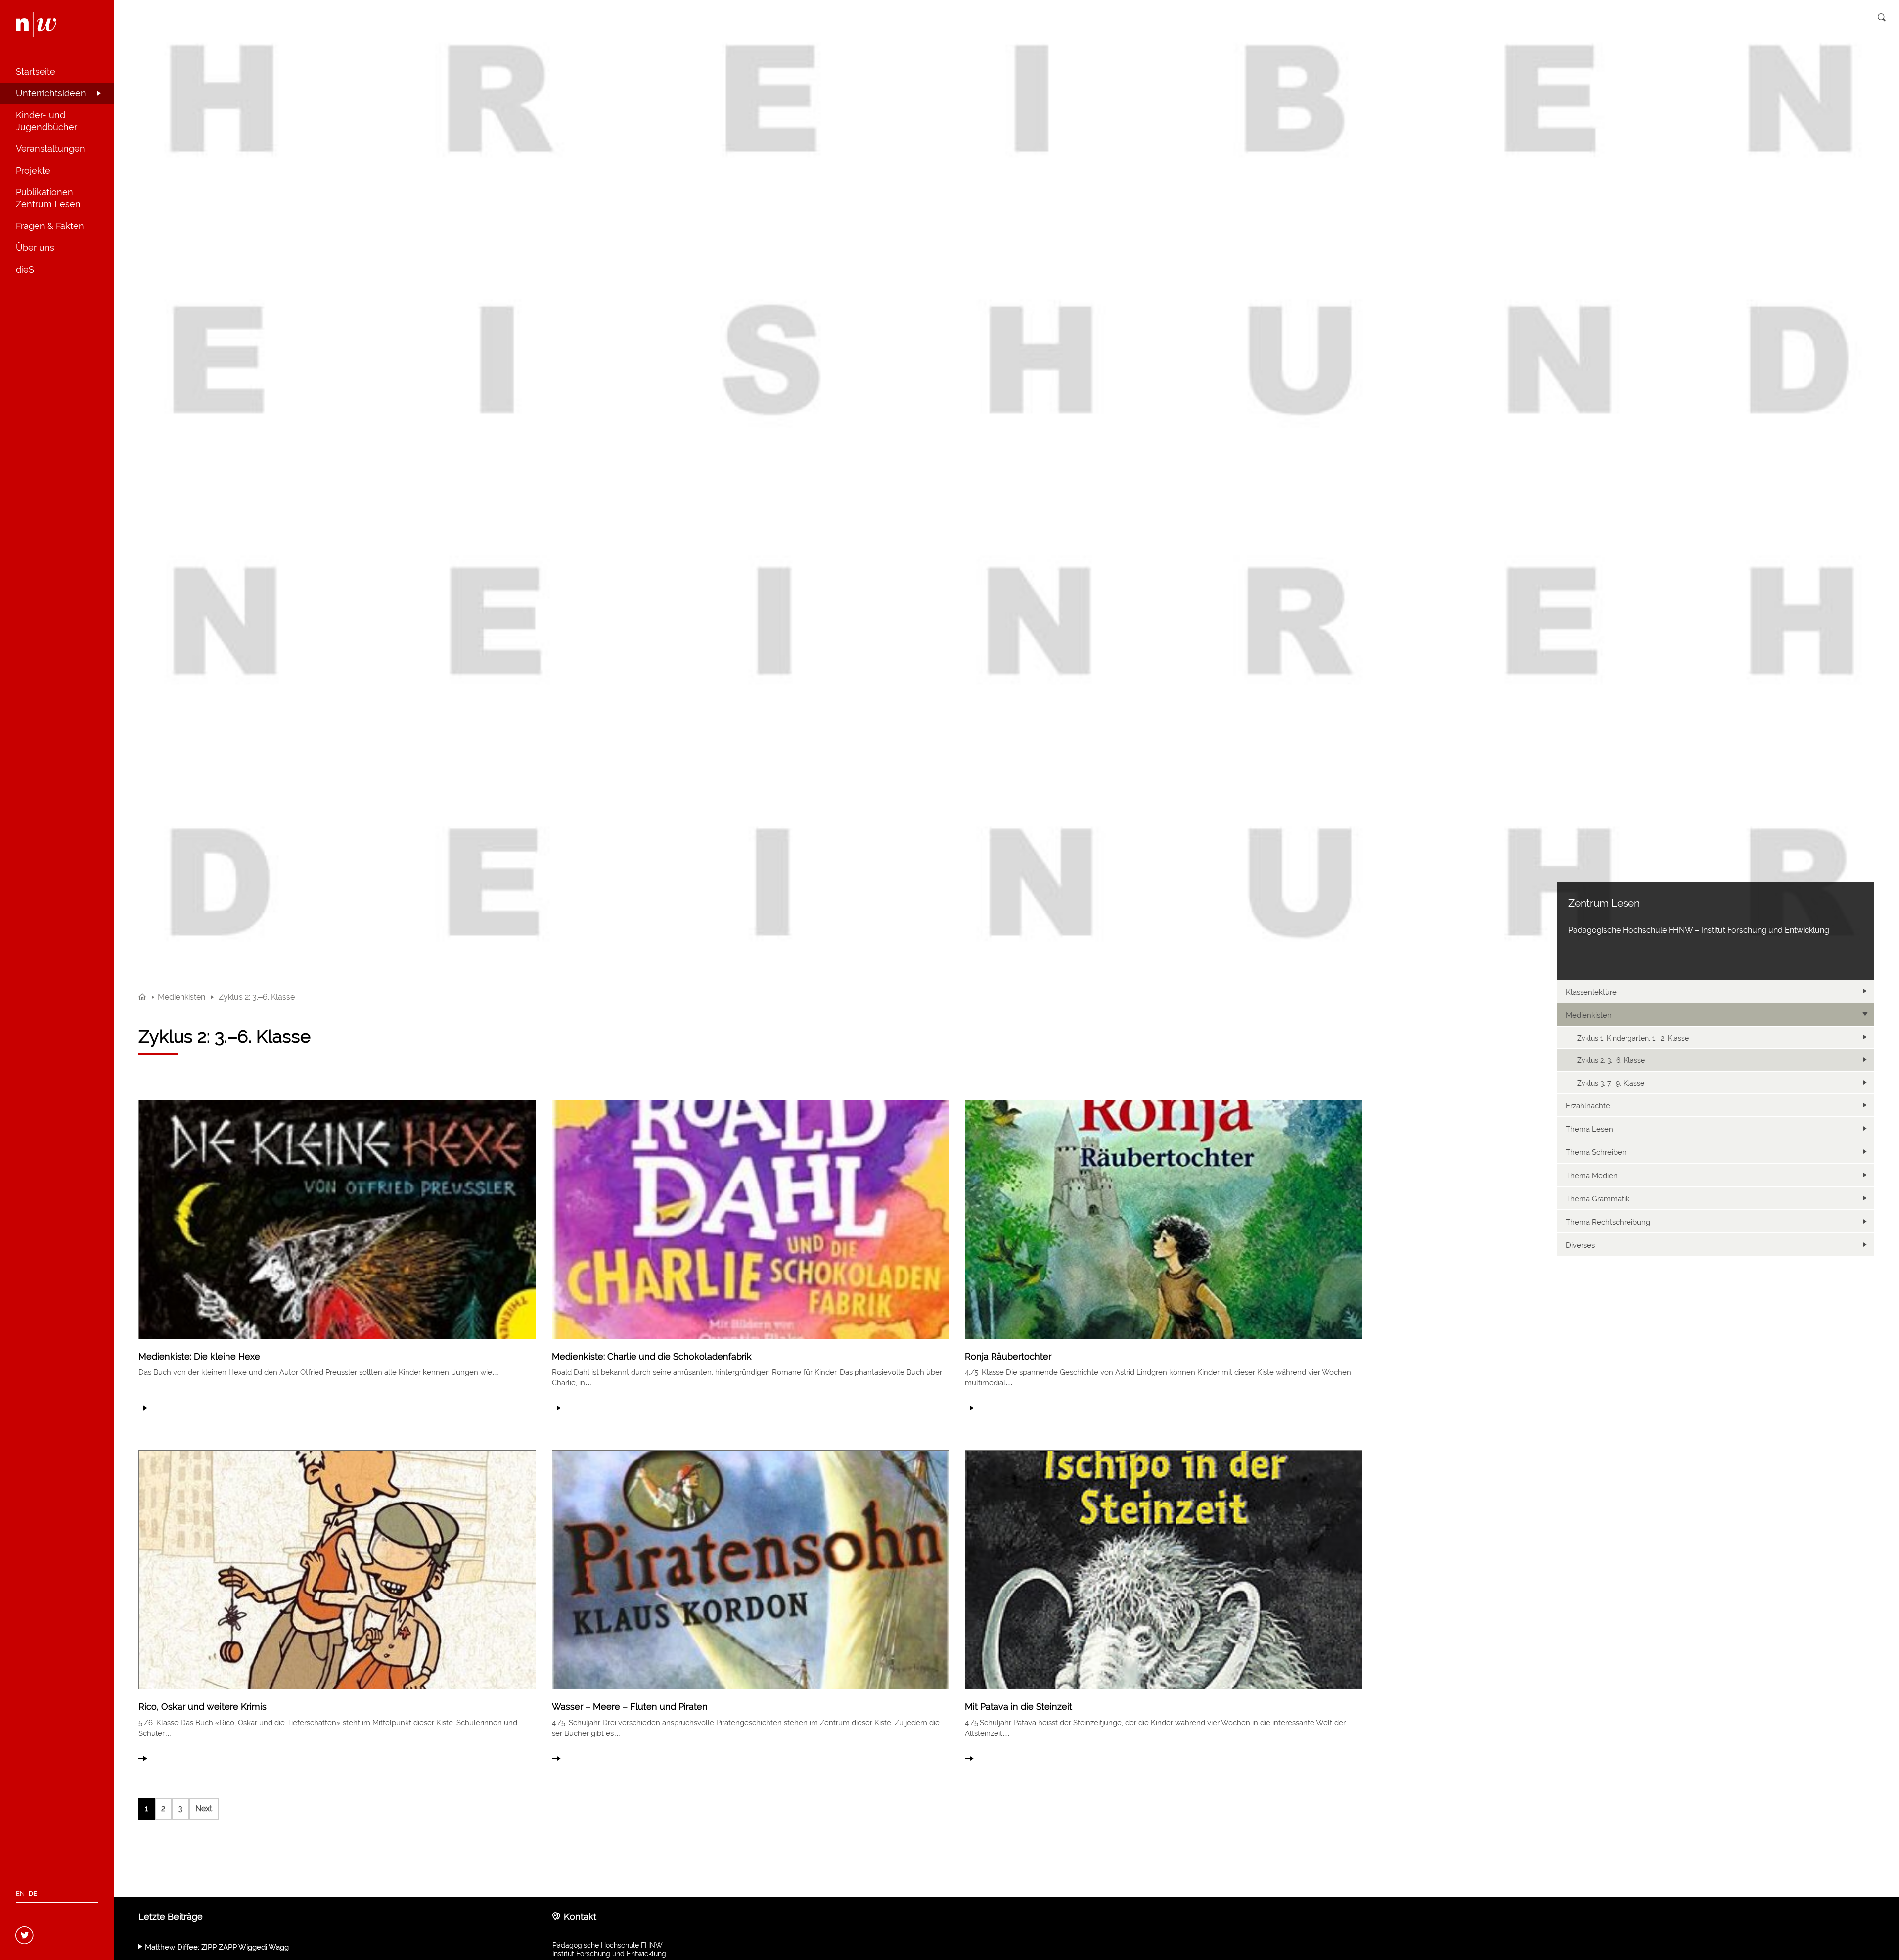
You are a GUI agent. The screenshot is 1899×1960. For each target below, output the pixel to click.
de (33, 1893)
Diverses (1580, 1245)
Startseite (36, 71)
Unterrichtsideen (51, 93)
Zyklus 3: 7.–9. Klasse (1611, 1083)
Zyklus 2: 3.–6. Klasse (1611, 1060)
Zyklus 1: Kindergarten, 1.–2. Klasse (1633, 1038)
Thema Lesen (1589, 1129)
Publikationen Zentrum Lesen (48, 198)
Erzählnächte (1588, 1106)
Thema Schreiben (1596, 1152)
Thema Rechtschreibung (1608, 1222)
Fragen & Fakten (50, 226)
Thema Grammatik (1598, 1199)
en (20, 1893)
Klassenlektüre (1591, 992)
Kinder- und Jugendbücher (46, 121)
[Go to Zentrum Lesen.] (142, 997)
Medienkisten (1589, 1015)
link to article (337, 1253)
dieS (25, 269)
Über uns (35, 248)
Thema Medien (1592, 1176)
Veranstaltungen (50, 149)
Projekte (33, 170)
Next (204, 1808)
